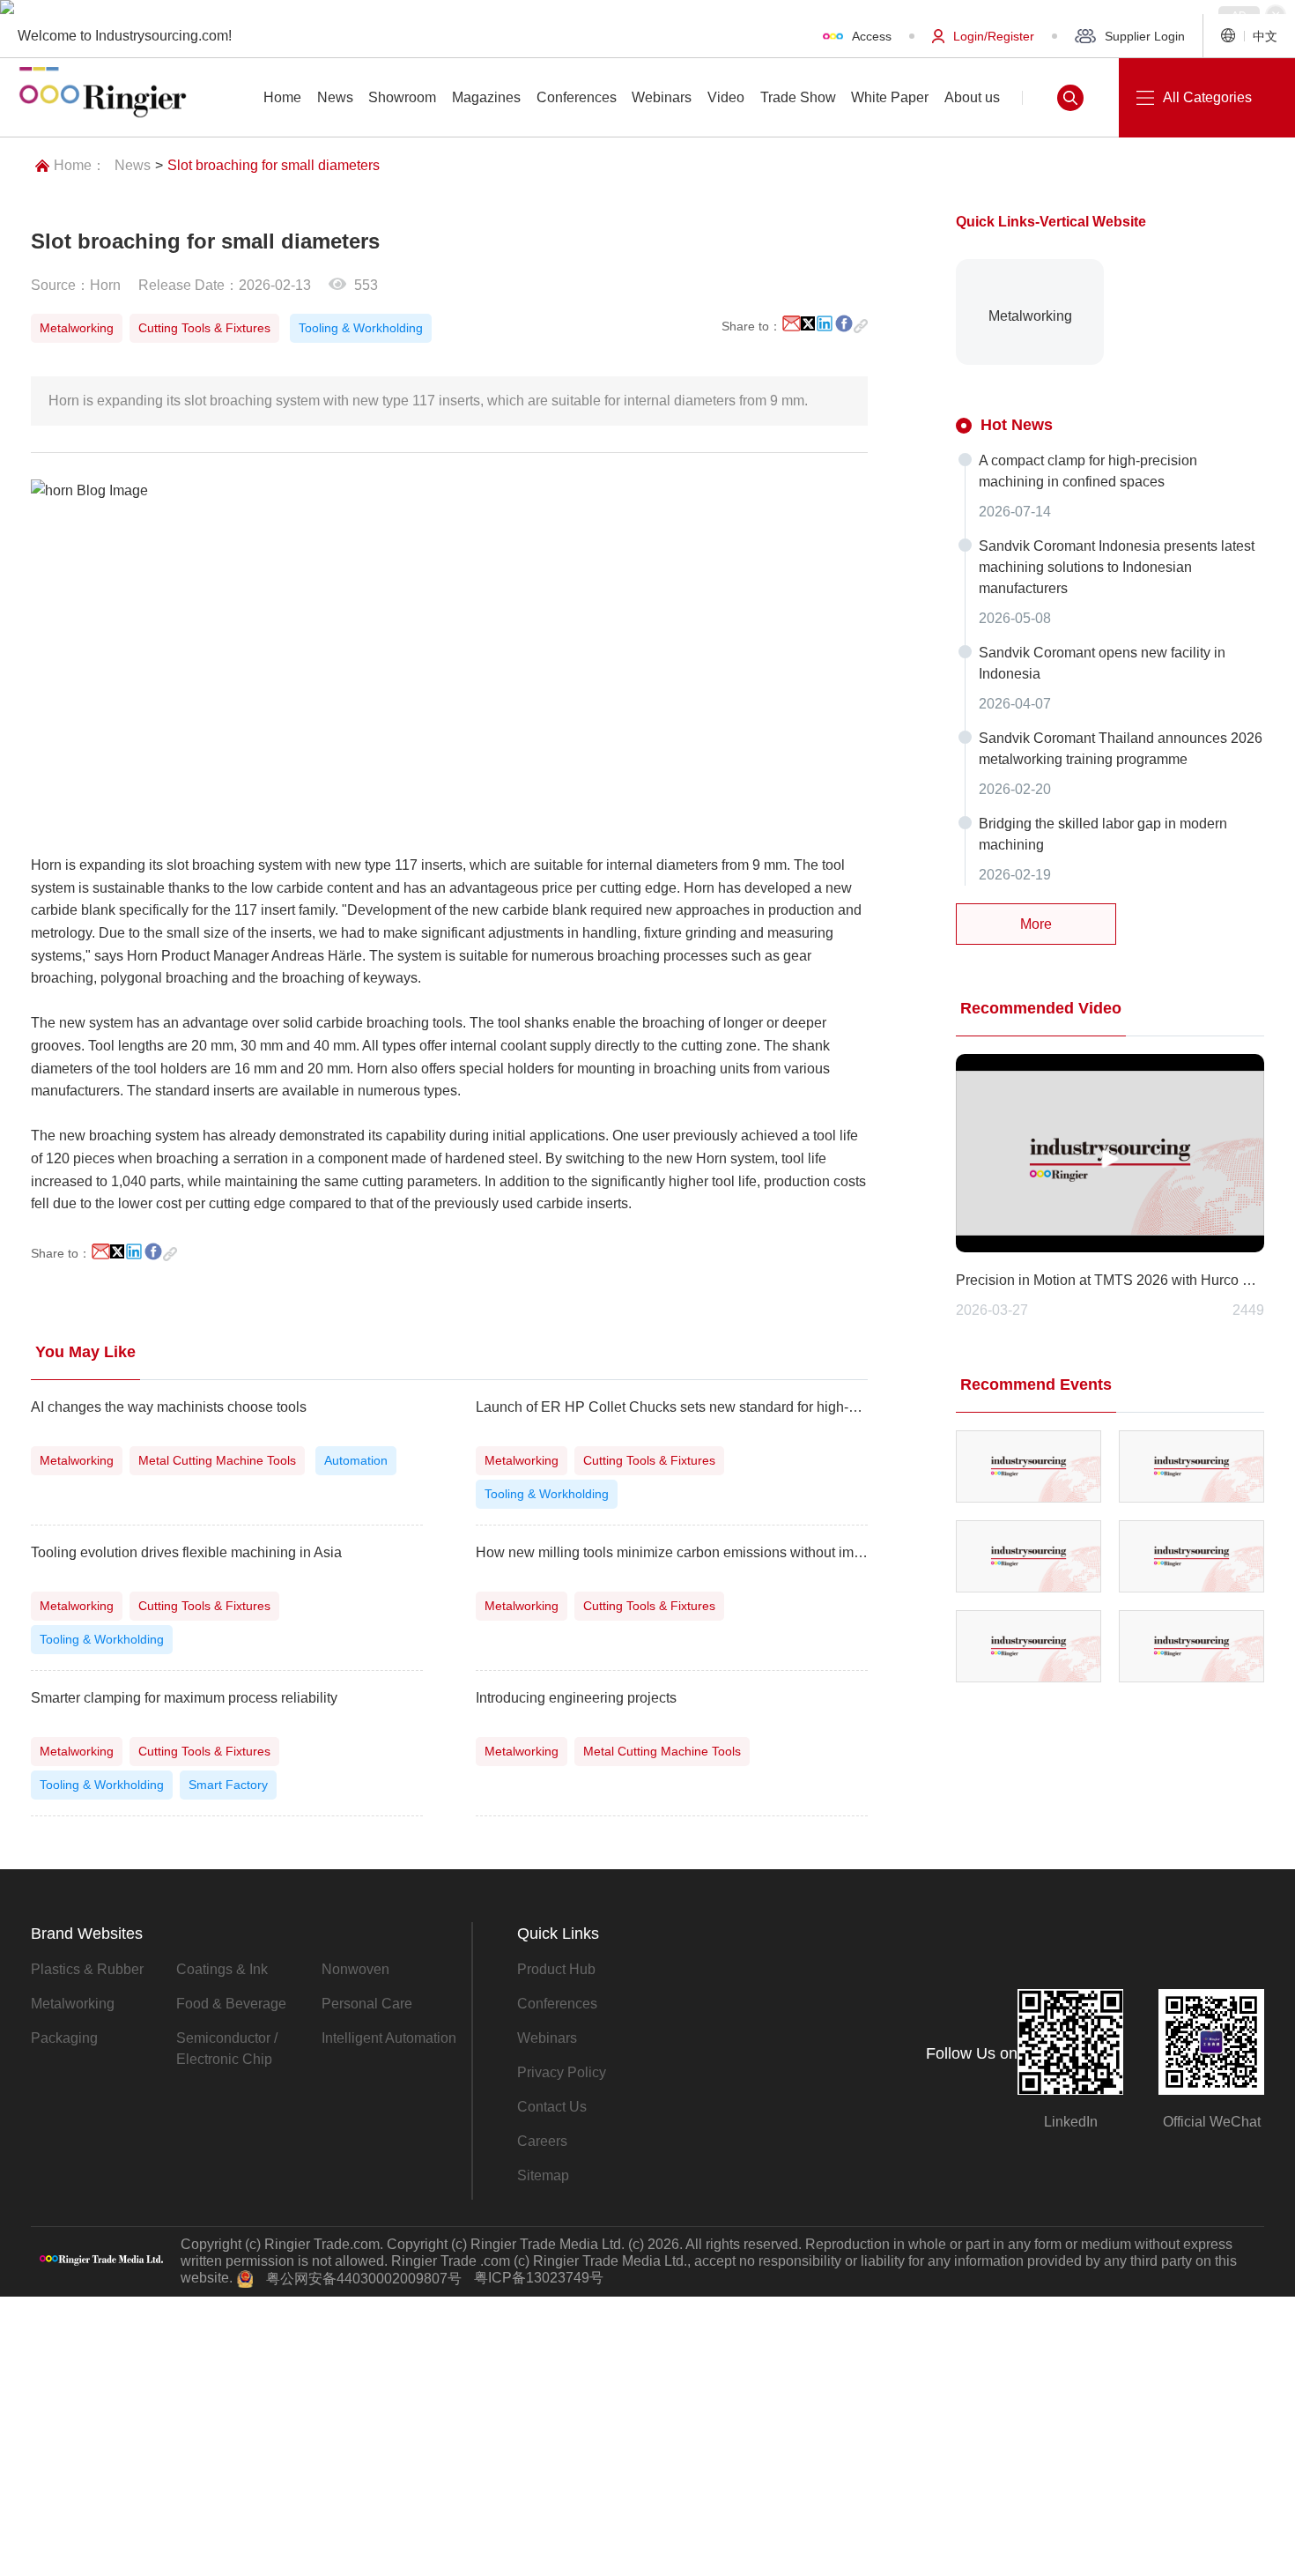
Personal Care (367, 2004)
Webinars (547, 2038)
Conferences (557, 2004)
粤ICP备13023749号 (539, 2278)
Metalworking (73, 2004)
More (1036, 924)
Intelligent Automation (389, 2038)
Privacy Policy (562, 2072)
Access (872, 36)
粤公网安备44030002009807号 (364, 2279)
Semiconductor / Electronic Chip (227, 2049)
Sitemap (543, 2175)
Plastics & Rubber (87, 1969)
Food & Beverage (231, 2004)
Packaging (64, 2038)
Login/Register (994, 36)
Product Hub (556, 1969)
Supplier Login (1145, 36)
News (133, 165)
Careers (542, 2141)
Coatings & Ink (222, 1969)
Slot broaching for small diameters (274, 165)
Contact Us (552, 2107)
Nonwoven (355, 1969)
